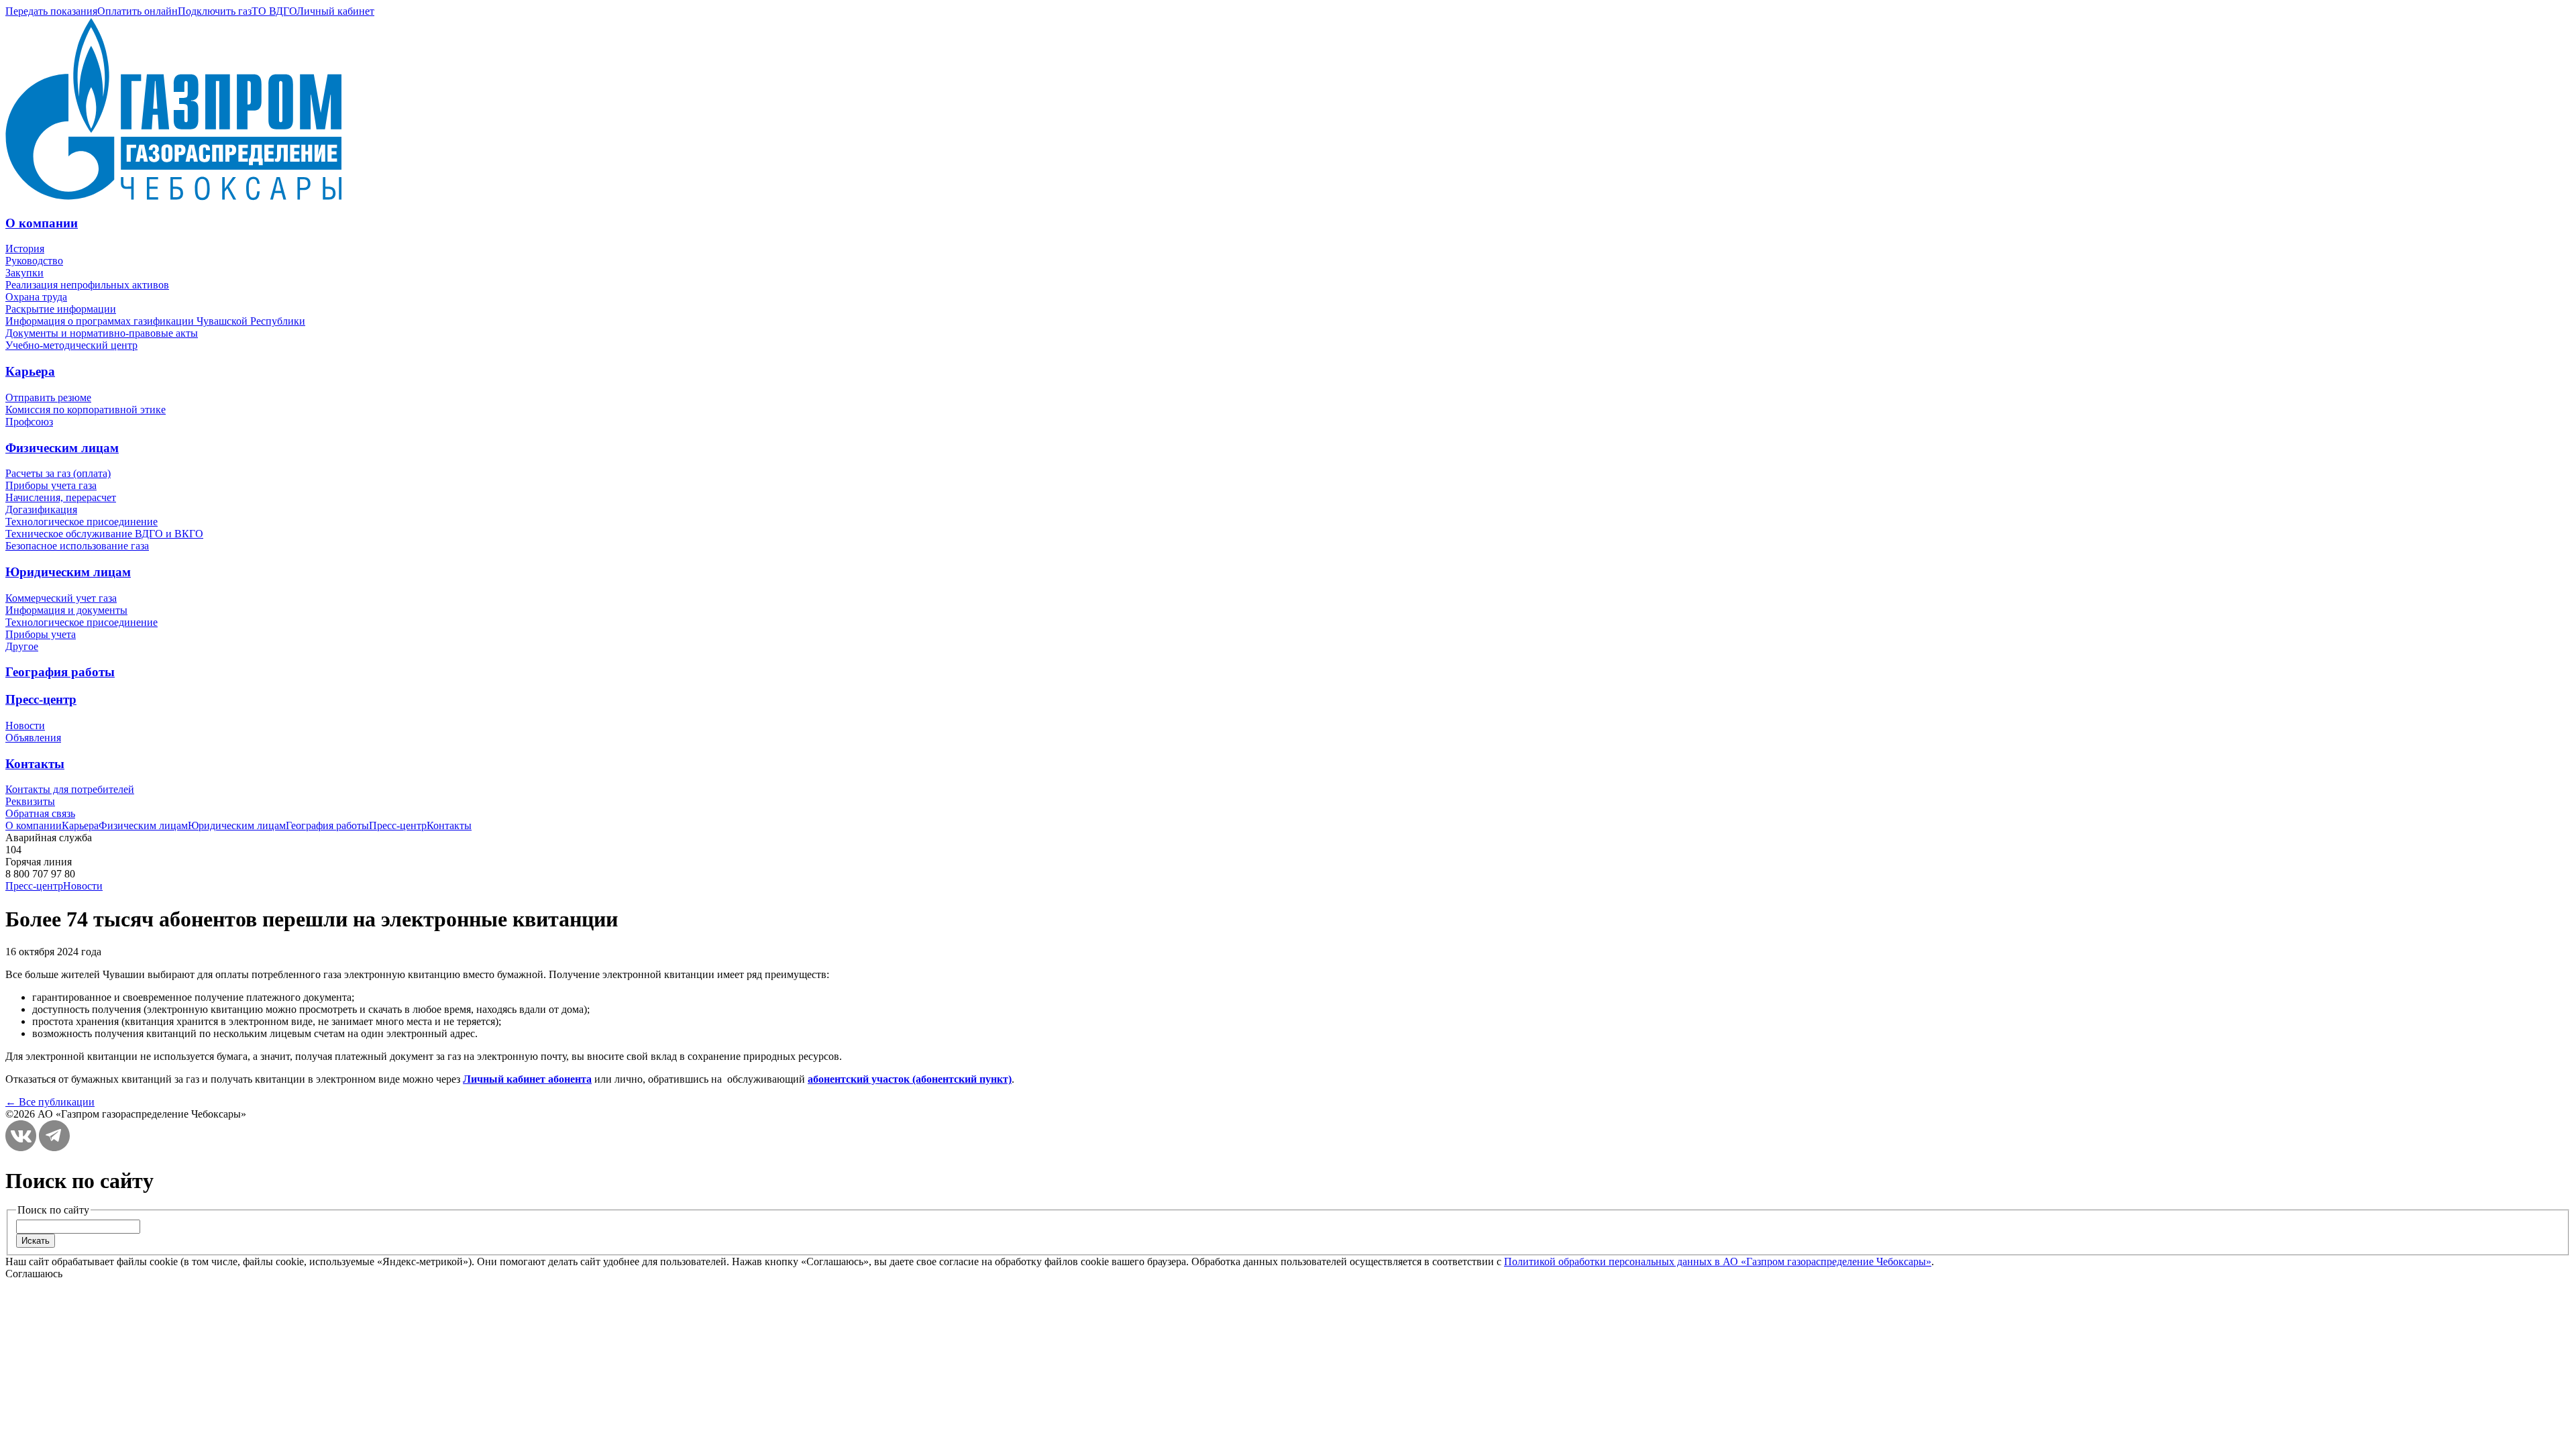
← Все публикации (50, 1102)
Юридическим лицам (68, 572)
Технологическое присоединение (82, 522)
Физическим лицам (62, 448)
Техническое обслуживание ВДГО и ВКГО (104, 534)
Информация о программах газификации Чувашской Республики (155, 321)
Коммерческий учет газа (61, 598)
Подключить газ (215, 11)
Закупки (24, 273)
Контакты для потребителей (70, 789)
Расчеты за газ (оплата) (58, 473)
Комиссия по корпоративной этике (86, 410)
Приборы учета (41, 634)
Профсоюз (29, 422)
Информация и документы (66, 610)
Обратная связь (40, 813)
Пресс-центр (41, 699)
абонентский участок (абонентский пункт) (910, 1079)
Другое (22, 646)
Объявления (33, 738)
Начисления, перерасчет (61, 497)
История (25, 249)
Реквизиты (30, 801)
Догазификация (41, 509)
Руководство (34, 261)
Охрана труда (36, 297)
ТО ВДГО (274, 11)
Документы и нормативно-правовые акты (102, 333)
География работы (60, 672)
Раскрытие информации (61, 309)
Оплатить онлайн (138, 11)
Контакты (35, 764)
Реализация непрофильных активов (87, 285)
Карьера (30, 371)
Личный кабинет (335, 11)
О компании (42, 223)
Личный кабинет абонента (527, 1079)
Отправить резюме (48, 397)
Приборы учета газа (51, 485)
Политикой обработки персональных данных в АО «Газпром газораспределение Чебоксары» (1718, 1262)
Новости (25, 726)
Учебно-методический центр (71, 345)
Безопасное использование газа (77, 546)
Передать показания (51, 11)
